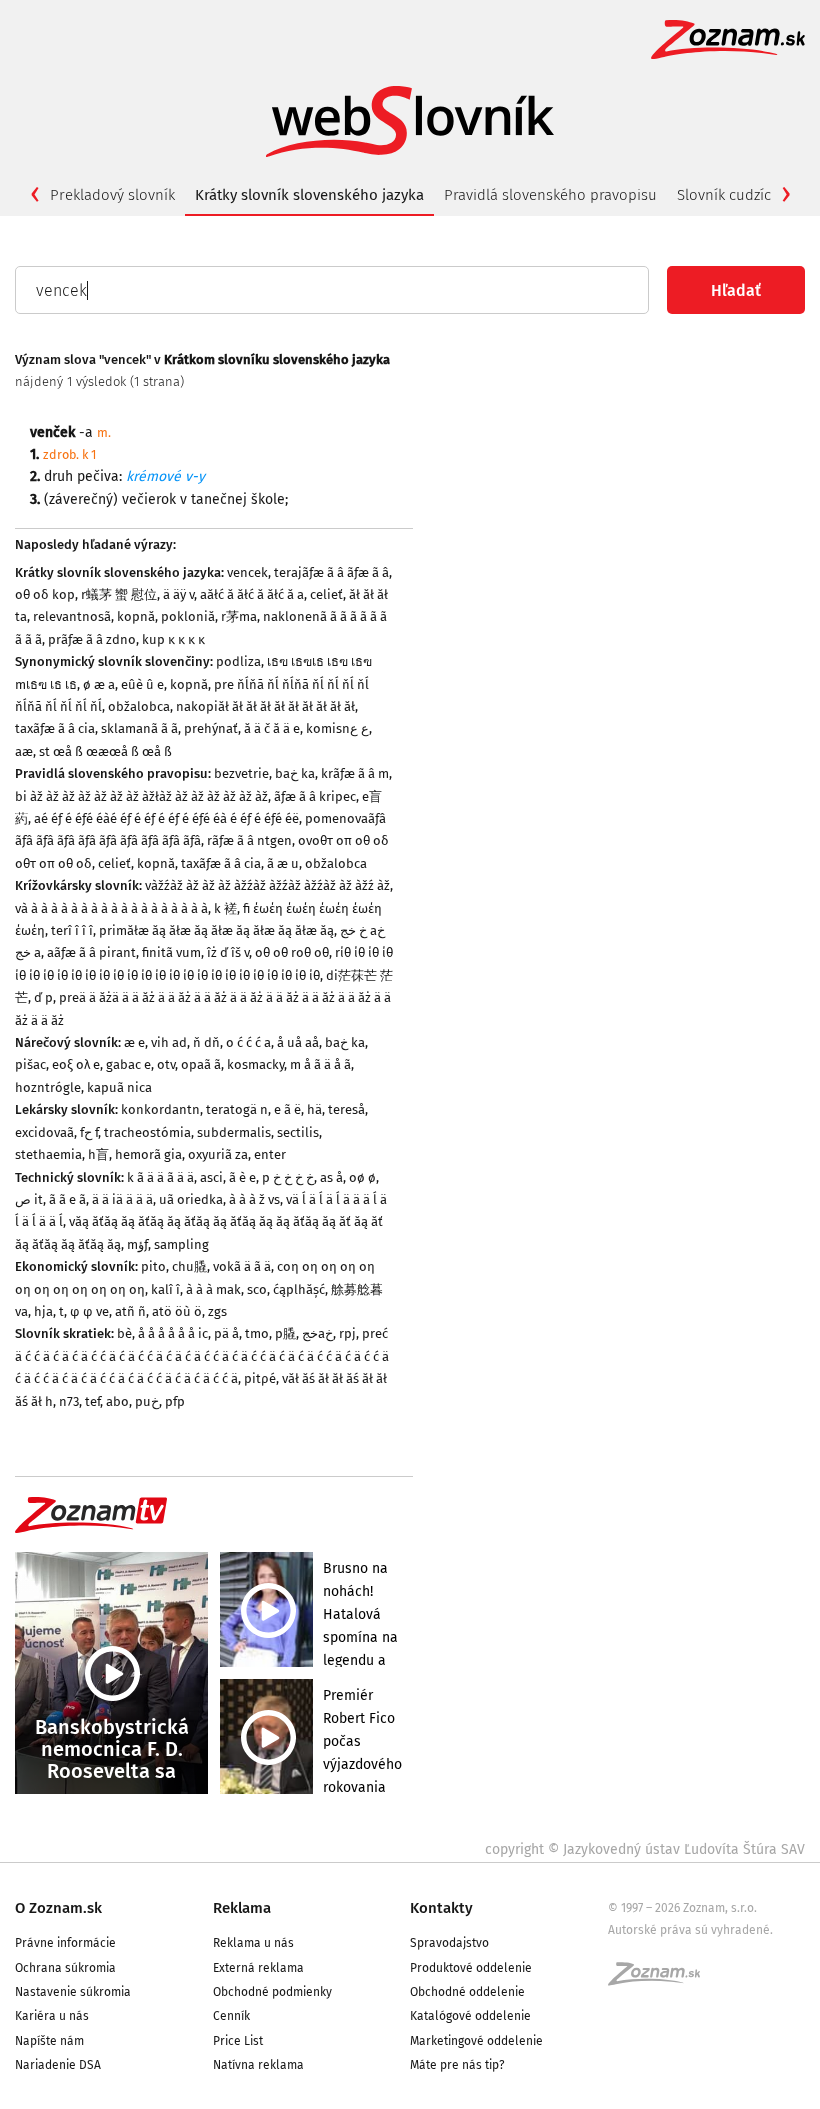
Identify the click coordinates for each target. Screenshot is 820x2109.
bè (124, 1333)
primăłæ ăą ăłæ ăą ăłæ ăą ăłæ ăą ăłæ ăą (216, 930)
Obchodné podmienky (272, 1992)
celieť (326, 594)
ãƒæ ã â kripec (315, 796)
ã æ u (283, 863)
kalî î (165, 1289)
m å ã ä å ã (320, 1064)
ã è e (242, 1177)
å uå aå (298, 1042)
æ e (134, 1042)
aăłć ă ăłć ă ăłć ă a (252, 594)
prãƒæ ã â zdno (92, 639)
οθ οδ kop (45, 594)
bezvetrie (241, 773)
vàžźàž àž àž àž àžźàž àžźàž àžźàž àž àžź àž (267, 885)
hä (314, 1109)
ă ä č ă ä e (272, 728)
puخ (147, 1401)
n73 (69, 1401)
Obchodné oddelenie (467, 1992)
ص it (29, 1199)
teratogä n (237, 1109)
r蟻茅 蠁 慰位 (119, 594)
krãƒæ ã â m (355, 773)
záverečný (81, 499)
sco (257, 1289)
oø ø (362, 1177)
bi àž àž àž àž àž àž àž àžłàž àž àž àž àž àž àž (141, 796)
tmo (257, 1333)
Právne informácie (65, 1943)
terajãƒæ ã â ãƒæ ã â (331, 572)
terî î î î (72, 930)
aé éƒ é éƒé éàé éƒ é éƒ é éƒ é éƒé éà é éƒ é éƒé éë (166, 818)
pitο (153, 1266)
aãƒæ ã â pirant (91, 952)
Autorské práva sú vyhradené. (690, 1930)
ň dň (206, 1042)
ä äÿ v (178, 594)
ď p (43, 997)
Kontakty (441, 1908)
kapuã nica (119, 1087)
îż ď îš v (228, 952)
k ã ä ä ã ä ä (160, 1177)
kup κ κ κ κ (173, 639)
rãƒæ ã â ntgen (249, 840)
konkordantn (160, 1109)
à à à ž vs (254, 1199)
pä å (226, 1333)
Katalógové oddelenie (470, 2016)
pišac (30, 1064)
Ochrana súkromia (65, 1968)
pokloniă (188, 616)
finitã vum (171, 952)
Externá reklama (258, 1968)
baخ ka (295, 773)
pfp (175, 1401)
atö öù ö (177, 1311)
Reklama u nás (253, 1943)
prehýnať (211, 728)
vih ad (169, 1042)
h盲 (98, 1154)
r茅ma (239, 616)
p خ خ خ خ (288, 1177)
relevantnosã (72, 616)
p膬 (285, 1333)
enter (270, 1154)
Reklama (242, 1908)
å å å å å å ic (173, 1333)
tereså (346, 1109)
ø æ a (99, 684)
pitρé (260, 1378)
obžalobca (139, 706)
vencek (247, 572)
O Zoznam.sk (58, 1908)
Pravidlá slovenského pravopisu (550, 195)
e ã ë (287, 1109)
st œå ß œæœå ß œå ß (105, 751)
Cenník (231, 2016)
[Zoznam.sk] (661, 1980)
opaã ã (201, 1064)
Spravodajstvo (449, 1943)
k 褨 (225, 908)
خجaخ (317, 1333)
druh (58, 476)
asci (211, 1177)
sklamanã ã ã (139, 728)
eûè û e (142, 684)
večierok (149, 499)
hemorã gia (148, 1154)
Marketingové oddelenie (476, 2041)
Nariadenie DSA (58, 2065)
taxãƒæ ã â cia (55, 728)
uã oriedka (191, 1199)
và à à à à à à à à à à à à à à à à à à (111, 908)
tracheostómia (147, 1132)
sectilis (298, 1132)
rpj (347, 1333)
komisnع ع (337, 728)
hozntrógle (48, 1087)
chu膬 (189, 1266)
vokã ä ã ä (242, 1266)
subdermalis (234, 1132)
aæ (24, 751)
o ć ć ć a (248, 1042)
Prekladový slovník (112, 195)
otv (166, 1064)
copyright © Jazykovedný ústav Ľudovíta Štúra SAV (645, 1849)
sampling (181, 1244)
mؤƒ (137, 1244)
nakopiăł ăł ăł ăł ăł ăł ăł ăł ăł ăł (265, 706)
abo (117, 1401)
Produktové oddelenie (471, 1968)
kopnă (136, 616)
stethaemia (48, 1154)
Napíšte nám (49, 2041)
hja (43, 1311)
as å (331, 1177)
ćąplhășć (299, 1289)
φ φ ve (89, 1311)
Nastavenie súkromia (73, 1992)
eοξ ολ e (76, 1064)
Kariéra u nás (52, 2016)
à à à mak (213, 1289)
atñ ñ (130, 1311)
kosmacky (255, 1064)
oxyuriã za (218, 1154)
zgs (217, 1311)
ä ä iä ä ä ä (122, 1199)
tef (92, 1401)
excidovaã (44, 1132)
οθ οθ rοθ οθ (292, 952)
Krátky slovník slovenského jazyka (309, 195)
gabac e (128, 1064)
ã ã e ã (67, 1199)
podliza (238, 661)
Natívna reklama (258, 2065)
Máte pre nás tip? (457, 2065)
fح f (89, 1132)
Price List (238, 2041)
